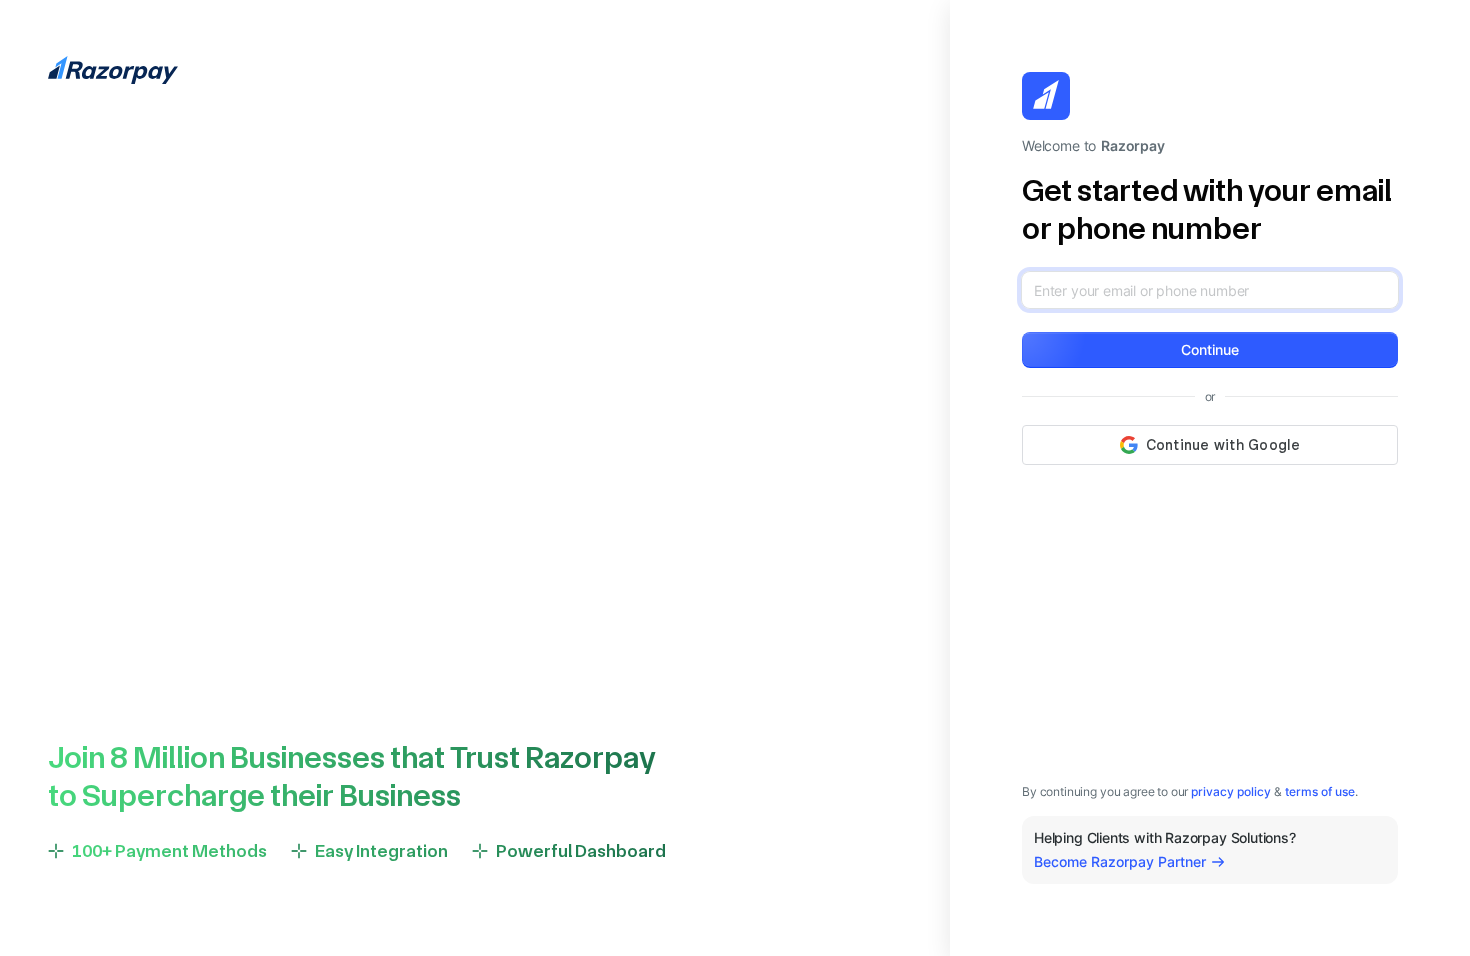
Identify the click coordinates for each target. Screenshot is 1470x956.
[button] (1210, 350)
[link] (1231, 791)
